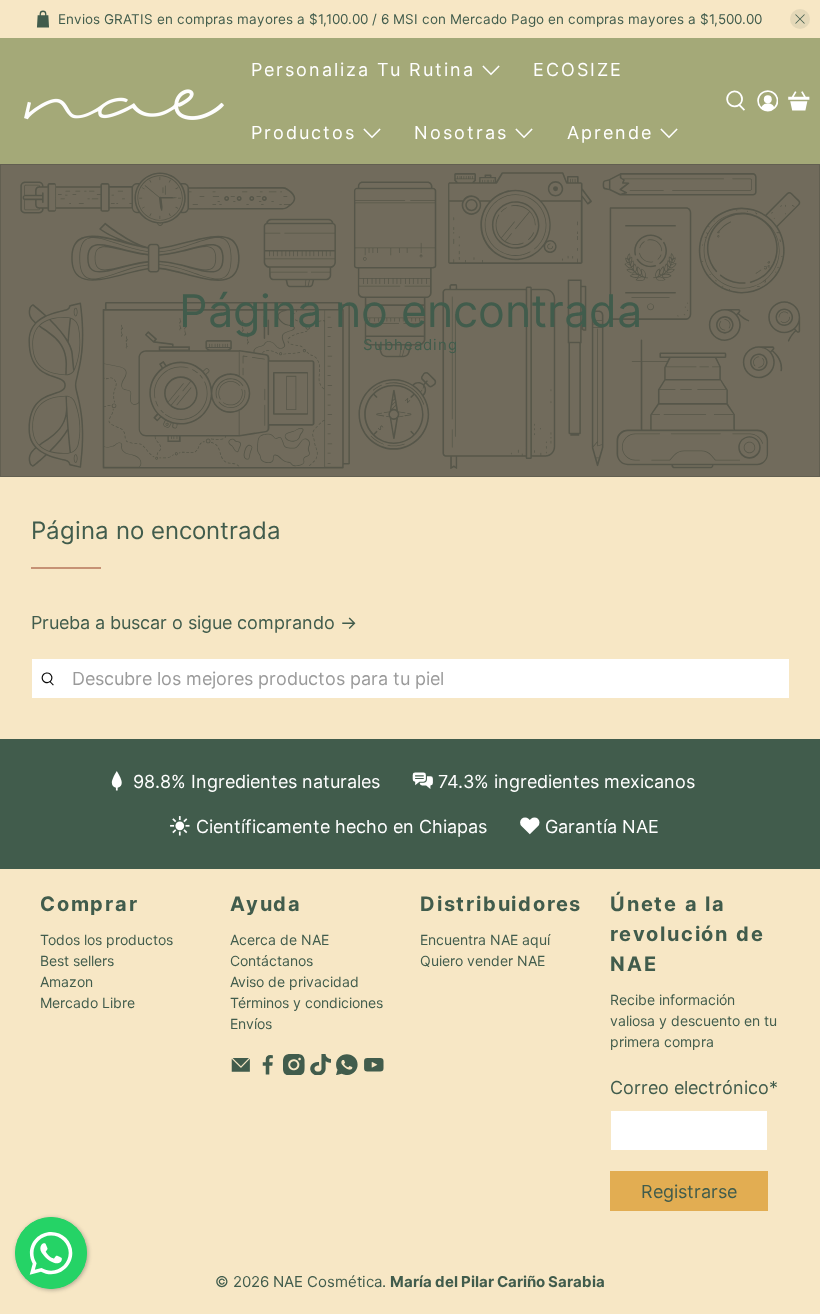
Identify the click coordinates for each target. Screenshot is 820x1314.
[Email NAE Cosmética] (241, 1069)
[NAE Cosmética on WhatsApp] (347, 1069)
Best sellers (77, 960)
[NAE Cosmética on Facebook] (268, 1069)
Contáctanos (271, 960)
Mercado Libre (87, 1002)
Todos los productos (106, 939)
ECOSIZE (578, 69)
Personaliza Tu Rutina (363, 69)
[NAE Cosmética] (124, 101)
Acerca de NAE (279, 939)
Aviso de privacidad (294, 981)
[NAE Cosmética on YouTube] (374, 1069)
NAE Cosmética (327, 1281)
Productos (303, 132)
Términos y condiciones (306, 1002)
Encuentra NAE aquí (485, 939)
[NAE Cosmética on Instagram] (294, 1069)
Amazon (66, 981)
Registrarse (689, 1191)
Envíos (251, 1023)
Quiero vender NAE (482, 960)
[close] (800, 19)
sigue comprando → (272, 622)
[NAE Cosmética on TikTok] (321, 1069)
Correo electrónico (694, 1087)
